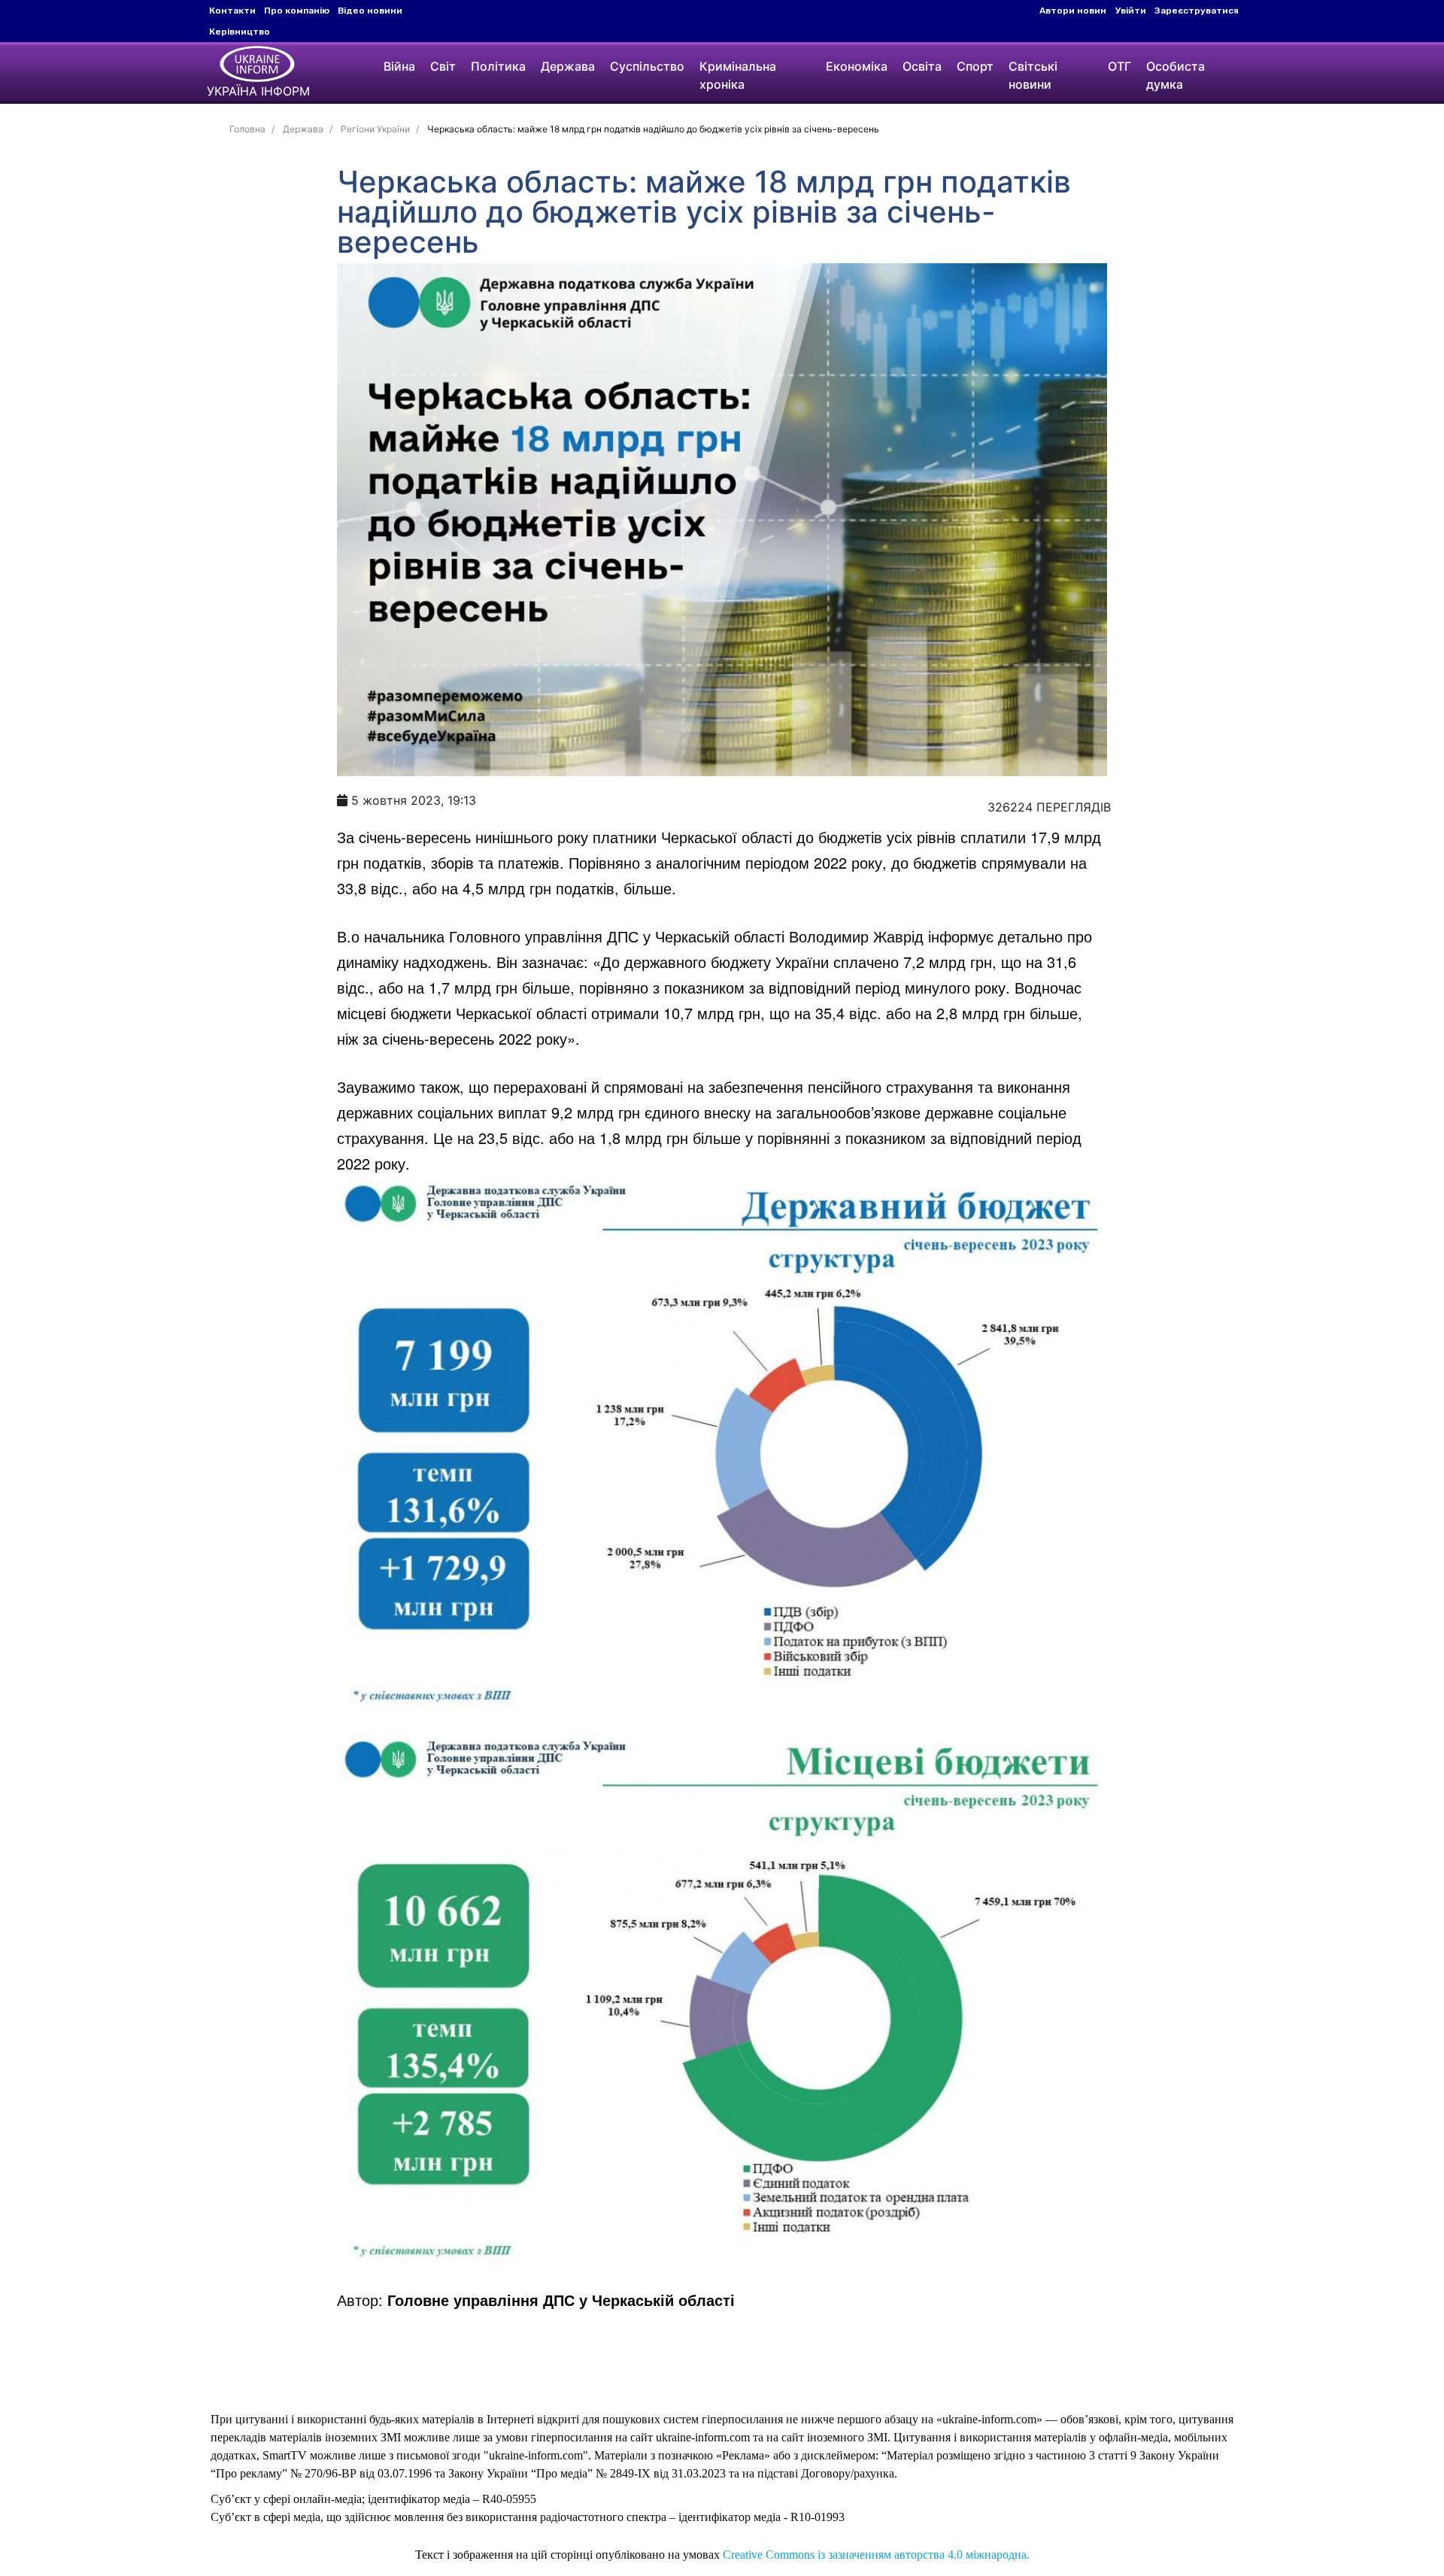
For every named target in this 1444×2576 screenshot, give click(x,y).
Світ (443, 66)
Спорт (975, 66)
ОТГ (1119, 66)
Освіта (922, 66)
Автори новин (1073, 11)
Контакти (232, 11)
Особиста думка (1176, 75)
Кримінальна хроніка (738, 75)
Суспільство (647, 66)
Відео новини (370, 11)
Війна (399, 66)
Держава (568, 66)
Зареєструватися (1197, 11)
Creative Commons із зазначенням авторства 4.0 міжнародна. (876, 2555)
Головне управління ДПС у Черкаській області (561, 2300)
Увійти (1131, 11)
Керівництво (240, 32)
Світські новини (1033, 75)
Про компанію (297, 11)
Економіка (857, 66)
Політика (498, 66)
